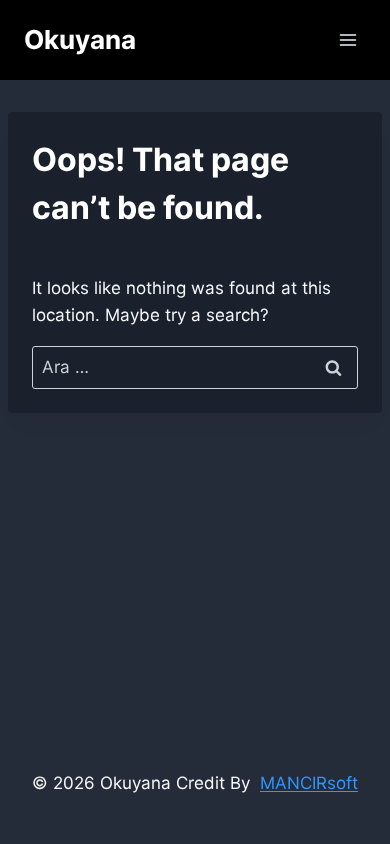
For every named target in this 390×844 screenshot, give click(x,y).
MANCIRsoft (309, 783)
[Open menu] (347, 39)
